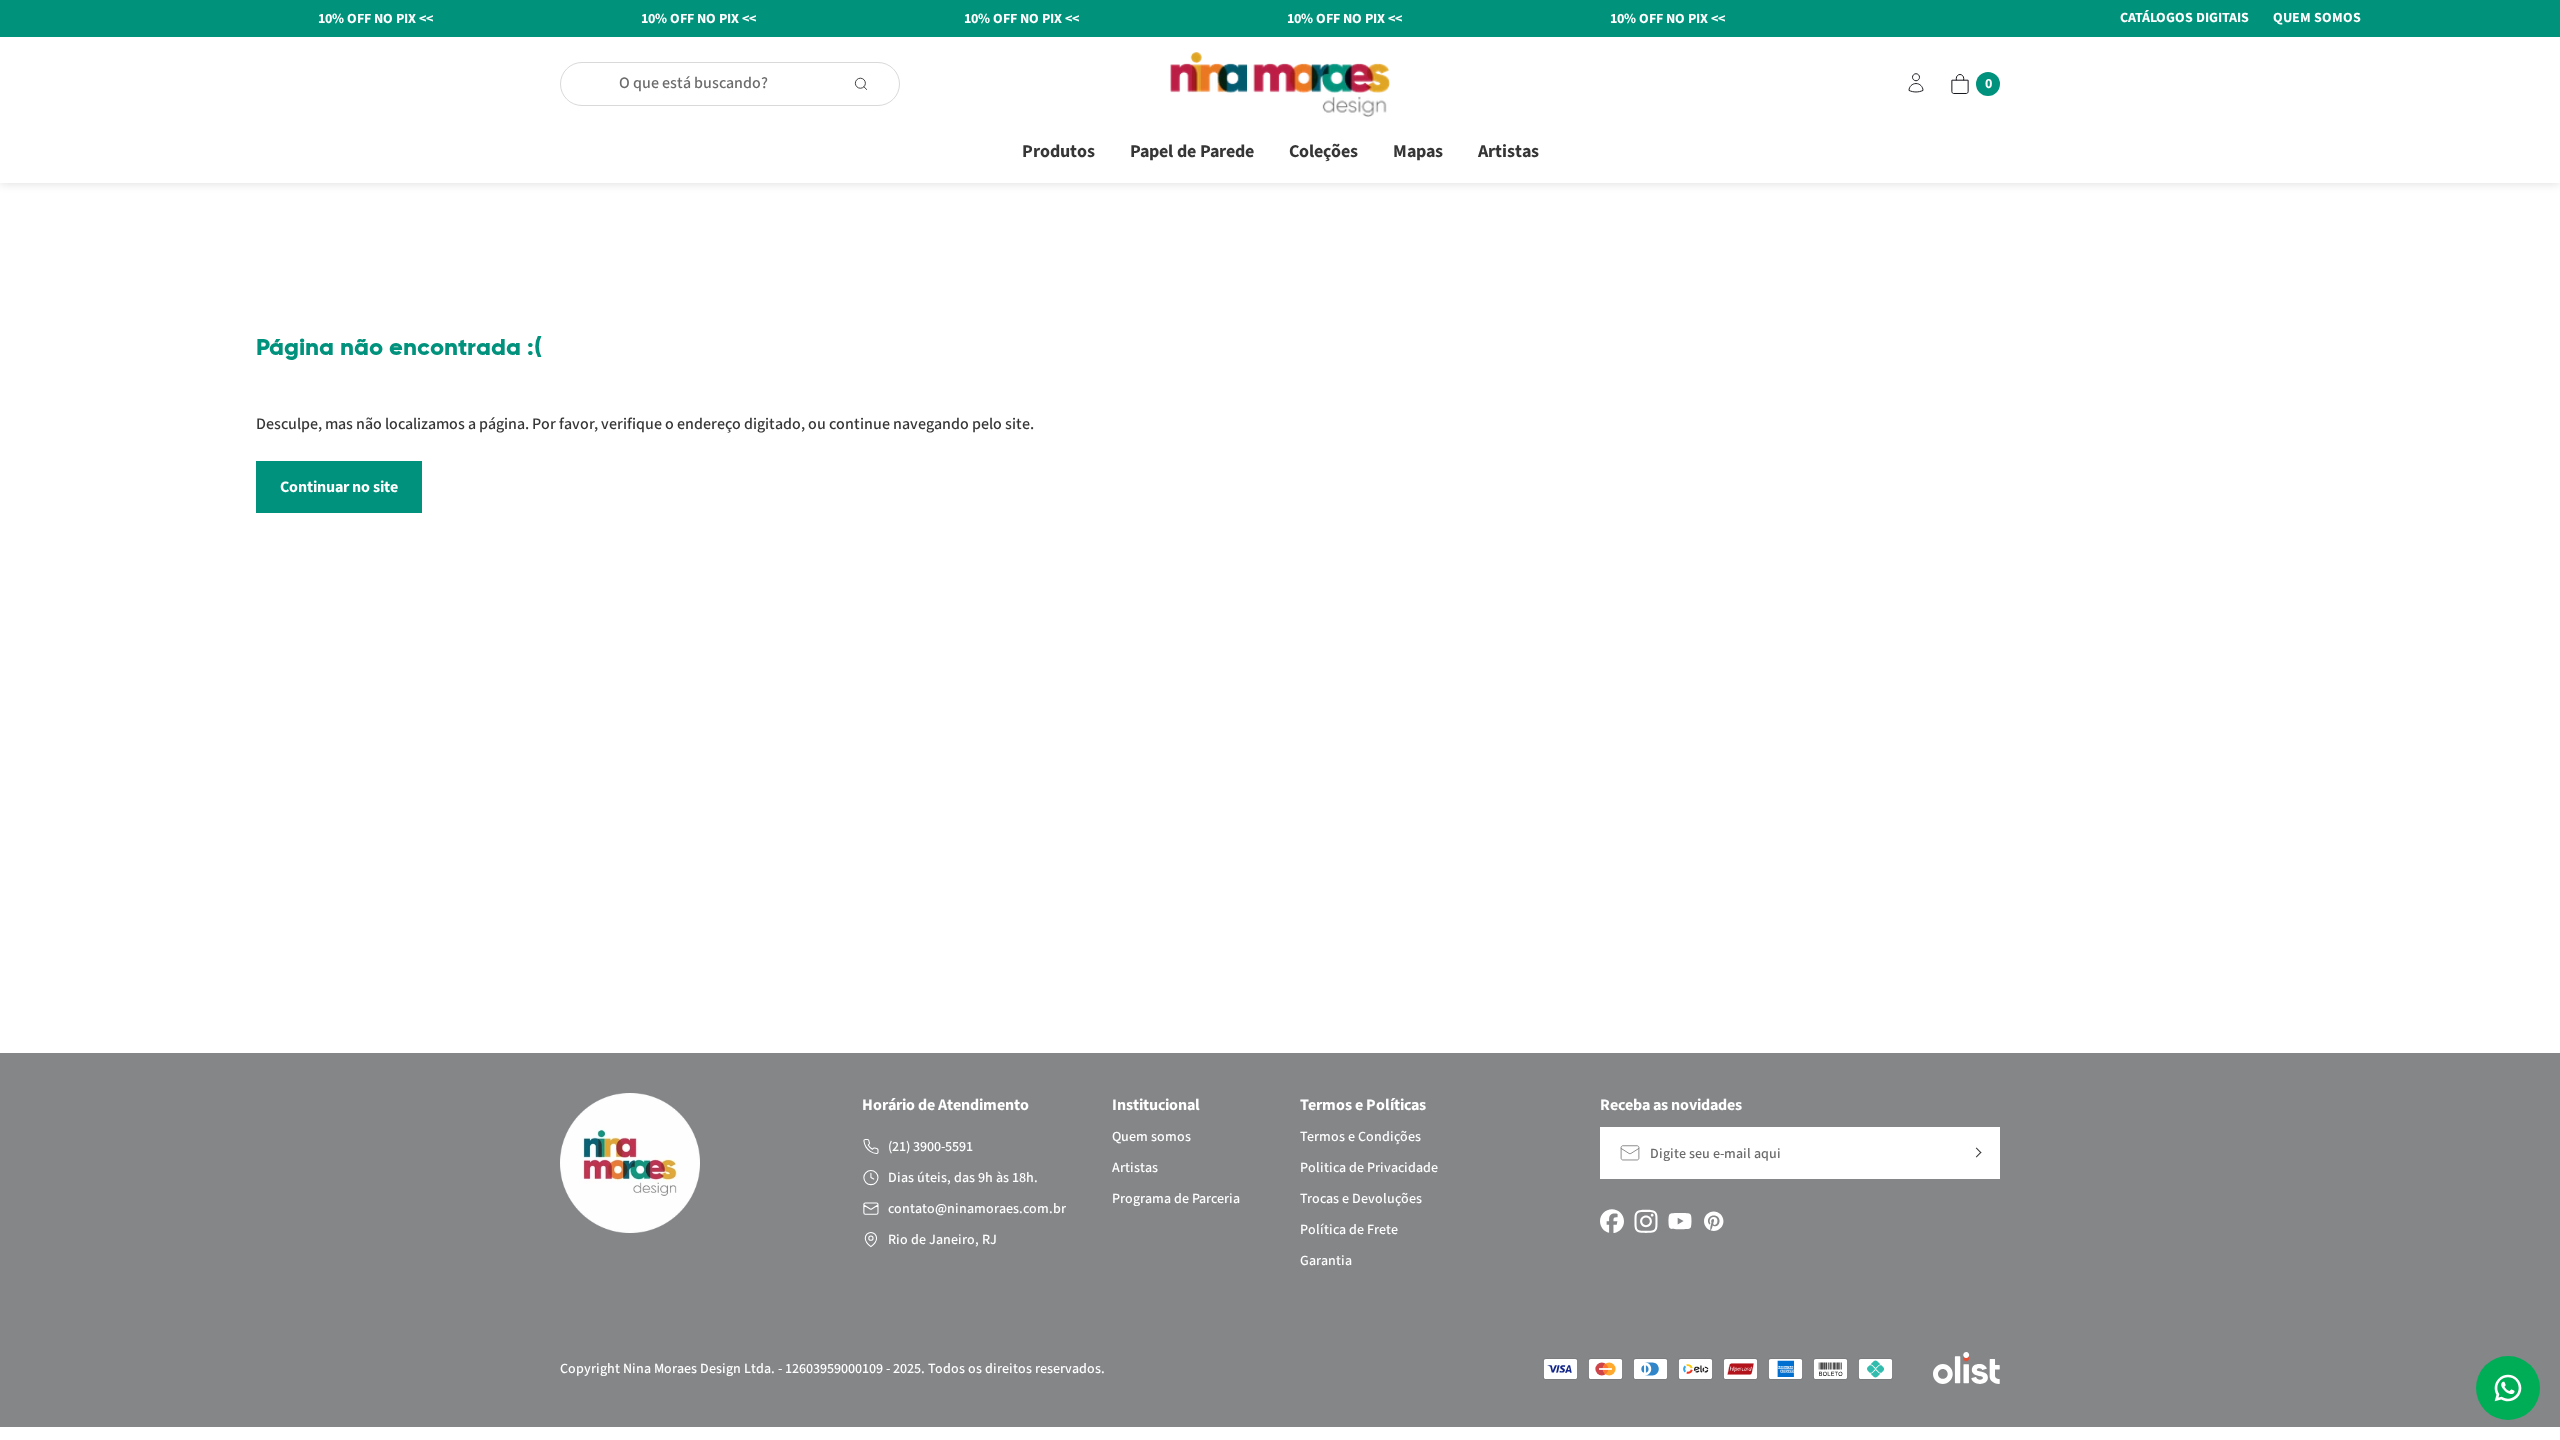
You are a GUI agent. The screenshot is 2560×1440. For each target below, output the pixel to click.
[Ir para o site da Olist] (1966, 1369)
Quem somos (1151, 1137)
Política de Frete (1349, 1230)
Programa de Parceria (1176, 1199)
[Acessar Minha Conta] (1916, 91)
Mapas (1418, 151)
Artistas (1508, 151)
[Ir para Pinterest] (1714, 1221)
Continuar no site (339, 487)
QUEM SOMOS (2317, 18)
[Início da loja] (1280, 84)
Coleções (1323, 151)
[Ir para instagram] (1646, 1221)
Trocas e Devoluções (1361, 1199)
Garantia (1326, 1261)
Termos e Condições (1360, 1137)
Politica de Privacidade (1369, 1168)
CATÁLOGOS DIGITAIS (2184, 18)
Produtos (1058, 151)
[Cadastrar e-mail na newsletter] (1976, 1153)
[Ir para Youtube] (1680, 1221)
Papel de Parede (1192, 151)
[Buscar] (871, 84)
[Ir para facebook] (1612, 1221)
